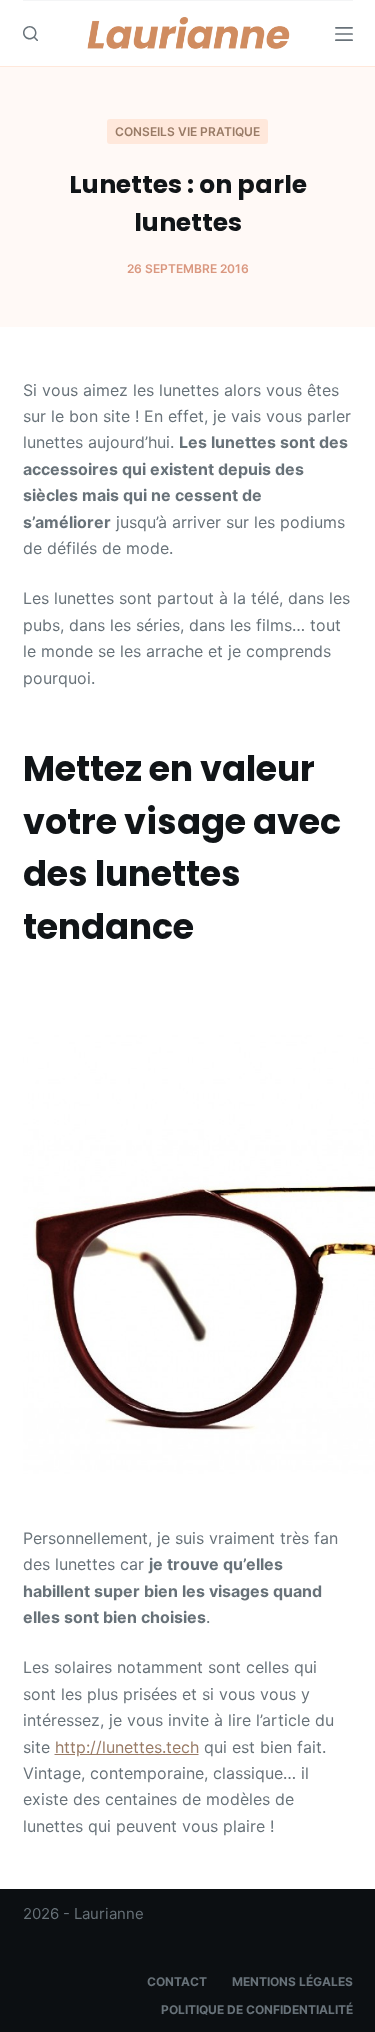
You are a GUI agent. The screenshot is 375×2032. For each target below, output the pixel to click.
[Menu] (344, 34)
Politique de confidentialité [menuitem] (257, 2009)
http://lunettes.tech (127, 1747)
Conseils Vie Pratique (187, 131)
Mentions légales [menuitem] (292, 1981)
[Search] (30, 33)
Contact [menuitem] (177, 1981)
